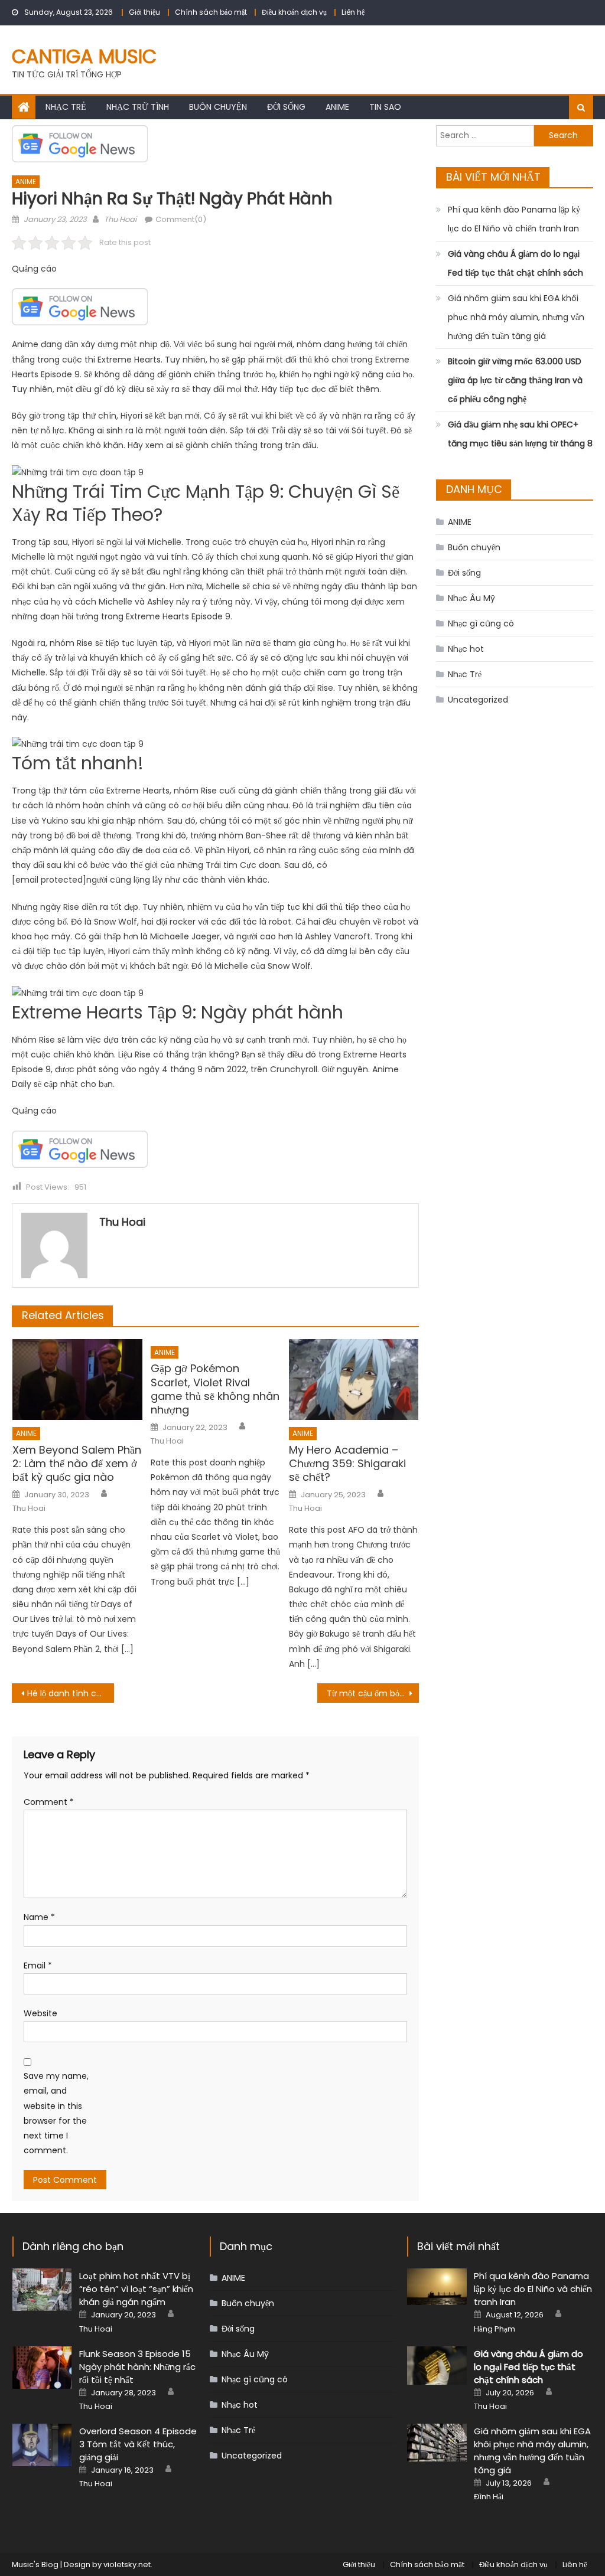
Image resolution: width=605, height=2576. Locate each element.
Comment (49, 1802)
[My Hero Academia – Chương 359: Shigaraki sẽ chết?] (354, 1380)
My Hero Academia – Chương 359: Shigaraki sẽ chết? (347, 1464)
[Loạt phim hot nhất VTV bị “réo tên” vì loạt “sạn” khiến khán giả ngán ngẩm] (42, 2290)
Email (38, 1966)
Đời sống (286, 107)
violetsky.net (127, 2564)
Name (39, 1917)
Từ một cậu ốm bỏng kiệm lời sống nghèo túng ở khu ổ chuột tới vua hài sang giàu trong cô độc (373, 1693)
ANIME (337, 107)
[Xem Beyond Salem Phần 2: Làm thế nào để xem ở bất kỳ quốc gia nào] (77, 1380)
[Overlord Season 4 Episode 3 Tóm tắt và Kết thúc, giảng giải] (42, 2445)
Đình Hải (489, 2497)
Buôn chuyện (218, 107)
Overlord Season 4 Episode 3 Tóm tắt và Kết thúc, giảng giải (138, 2444)
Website (40, 2013)
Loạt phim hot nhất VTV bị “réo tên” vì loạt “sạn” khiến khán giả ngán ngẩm (136, 2289)
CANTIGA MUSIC (84, 56)
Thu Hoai (120, 219)
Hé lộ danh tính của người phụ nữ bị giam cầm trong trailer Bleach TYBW (70, 1693)
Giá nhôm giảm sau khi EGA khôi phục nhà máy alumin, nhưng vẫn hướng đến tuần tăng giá (516, 317)
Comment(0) (181, 219)
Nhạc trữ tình (138, 107)
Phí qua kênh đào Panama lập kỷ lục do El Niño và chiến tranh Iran (514, 219)
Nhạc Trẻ (66, 107)
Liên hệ (353, 12)
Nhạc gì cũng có (481, 623)
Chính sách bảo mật (211, 12)
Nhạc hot (466, 649)
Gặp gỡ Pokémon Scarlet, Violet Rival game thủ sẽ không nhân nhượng (215, 1389)
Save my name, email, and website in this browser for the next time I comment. (56, 2113)
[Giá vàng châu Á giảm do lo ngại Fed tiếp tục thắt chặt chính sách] (437, 2366)
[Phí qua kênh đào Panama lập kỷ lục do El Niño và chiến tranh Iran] (437, 2286)
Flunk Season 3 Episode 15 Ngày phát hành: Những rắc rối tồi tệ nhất (137, 2367)
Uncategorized (478, 700)
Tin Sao (385, 107)
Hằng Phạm (495, 2329)
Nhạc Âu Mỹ (471, 598)
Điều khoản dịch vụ (294, 12)
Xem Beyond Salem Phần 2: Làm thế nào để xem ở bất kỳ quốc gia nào (77, 1464)
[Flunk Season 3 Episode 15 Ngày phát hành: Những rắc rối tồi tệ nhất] (42, 2368)
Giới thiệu (144, 12)
